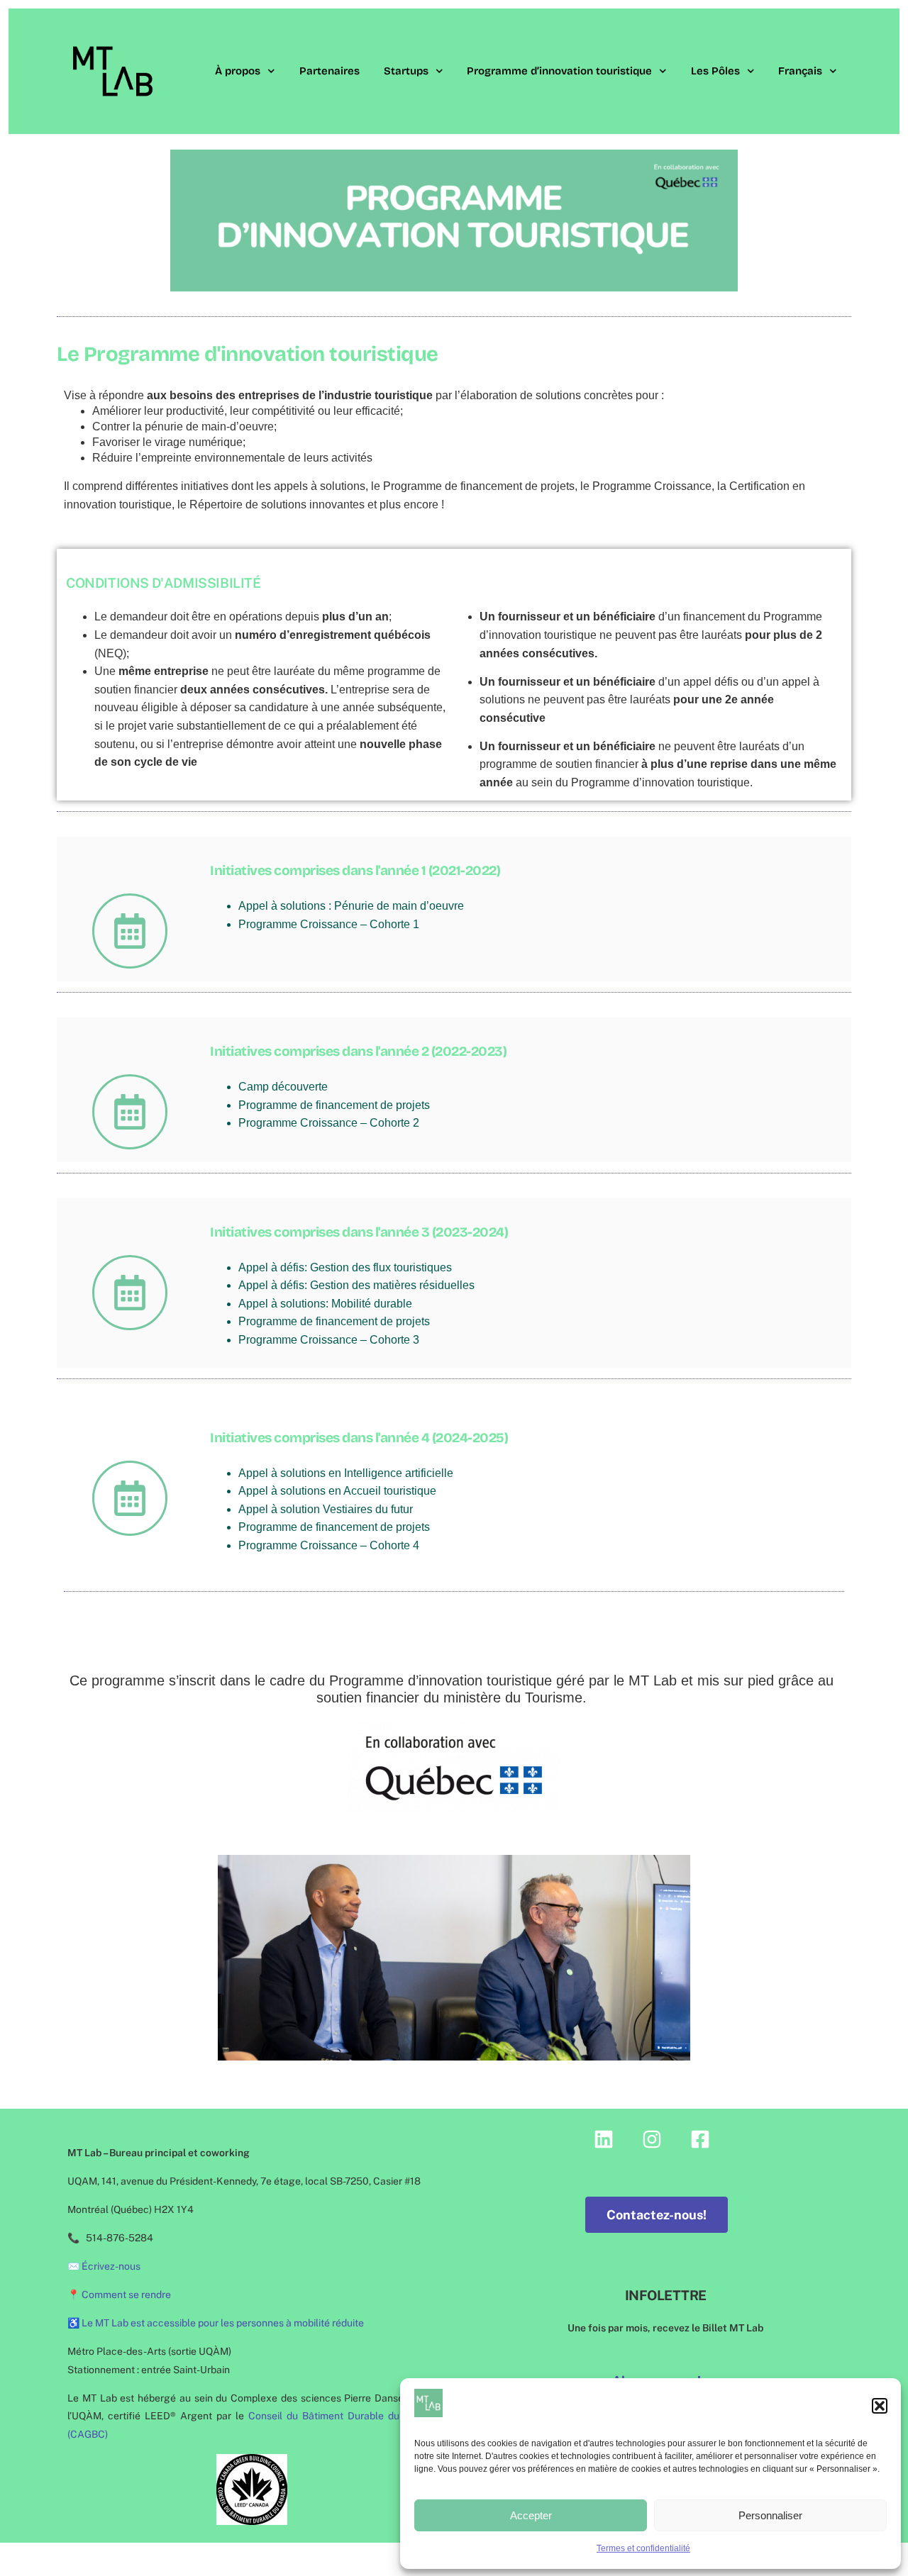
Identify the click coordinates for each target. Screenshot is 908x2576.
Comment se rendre (126, 2295)
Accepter (531, 2515)
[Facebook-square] (700, 2139)
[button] (880, 2406)
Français (800, 71)
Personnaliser (770, 2515)
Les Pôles (715, 71)
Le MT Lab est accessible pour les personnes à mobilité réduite (223, 2323)
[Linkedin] (604, 2139)
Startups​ (406, 71)
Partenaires (330, 71)
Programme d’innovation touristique (559, 71)
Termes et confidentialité (643, 2548)
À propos (238, 71)
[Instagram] (652, 2139)
